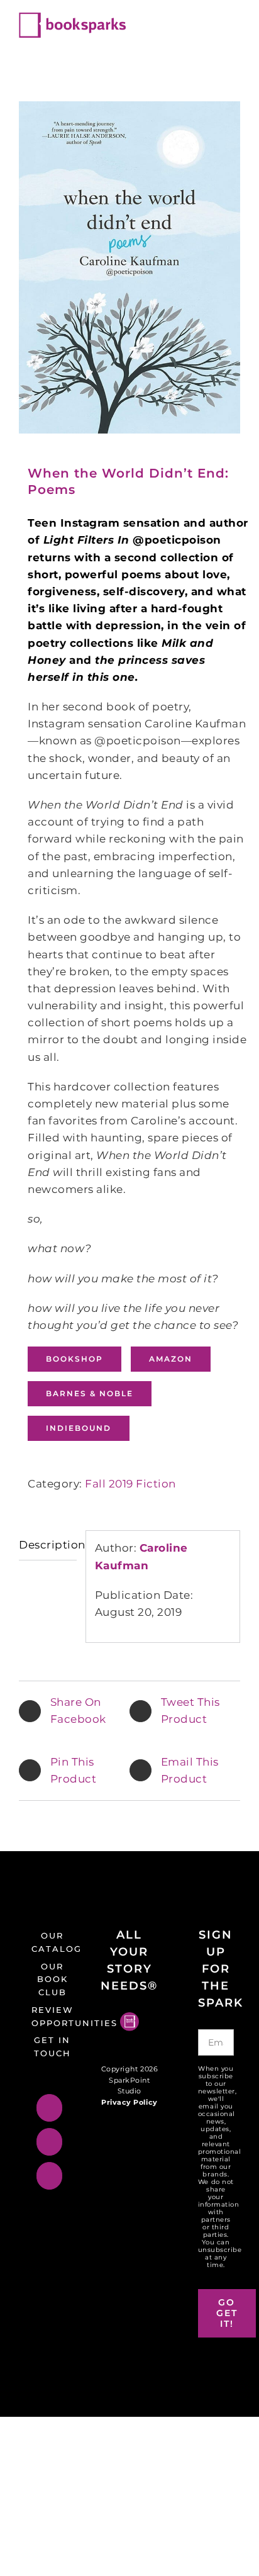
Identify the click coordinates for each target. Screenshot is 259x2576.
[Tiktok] (49, 2108)
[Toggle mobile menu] (235, 19)
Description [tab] (48, 1545)
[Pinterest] (49, 2176)
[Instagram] (49, 2142)
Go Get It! (227, 2313)
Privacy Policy (129, 2102)
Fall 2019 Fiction (130, 1484)
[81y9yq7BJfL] (129, 267)
